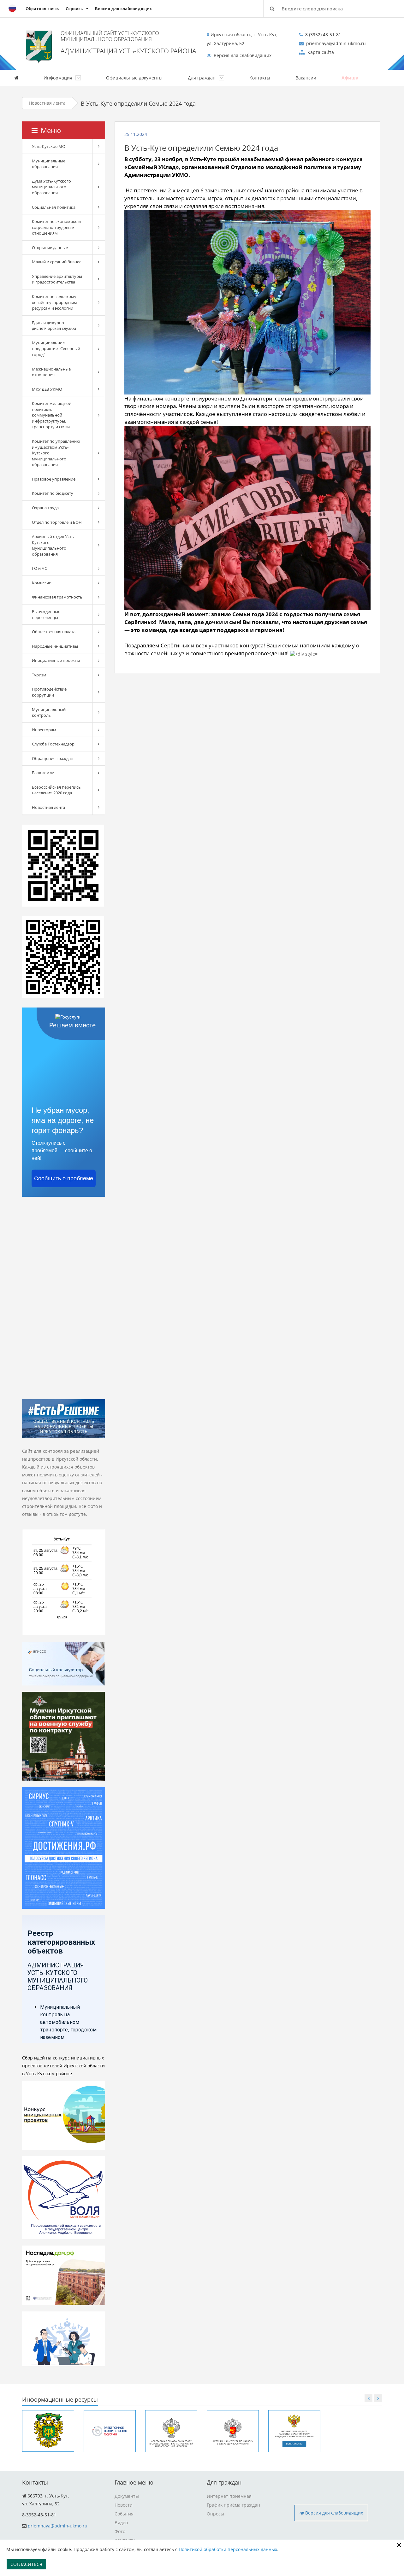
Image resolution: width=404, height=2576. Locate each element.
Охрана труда (45, 508)
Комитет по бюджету (53, 493)
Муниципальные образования (49, 164)
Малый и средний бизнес (56, 262)
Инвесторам (44, 730)
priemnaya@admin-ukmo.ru (58, 2526)
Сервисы (75, 9)
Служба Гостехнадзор (53, 744)
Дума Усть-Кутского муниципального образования (51, 187)
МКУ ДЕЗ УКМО (47, 389)
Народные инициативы (55, 646)
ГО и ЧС (39, 568)
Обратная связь (42, 9)
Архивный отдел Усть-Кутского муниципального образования (53, 545)
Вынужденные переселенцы (46, 614)
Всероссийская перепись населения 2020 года (56, 790)
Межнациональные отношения (51, 372)
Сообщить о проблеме (64, 1178)
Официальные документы (134, 78)
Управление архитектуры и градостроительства (57, 279)
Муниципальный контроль (49, 713)
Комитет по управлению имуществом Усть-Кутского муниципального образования (56, 453)
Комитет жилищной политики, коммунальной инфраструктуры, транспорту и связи (52, 415)
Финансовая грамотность (57, 597)
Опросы (215, 2514)
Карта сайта (320, 52)
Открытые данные (50, 248)
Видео (121, 2523)
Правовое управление (54, 479)
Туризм (39, 675)
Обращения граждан (53, 758)
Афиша (350, 78)
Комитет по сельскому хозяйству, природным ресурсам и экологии (54, 302)
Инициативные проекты (56, 660)
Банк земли (43, 773)
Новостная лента (47, 103)
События (124, 2514)
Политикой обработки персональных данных (228, 2549)
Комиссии (42, 583)
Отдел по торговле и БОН (57, 522)
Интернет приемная (229, 2496)
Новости (124, 2505)
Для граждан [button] (202, 78)
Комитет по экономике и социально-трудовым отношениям (56, 227)
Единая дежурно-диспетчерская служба (54, 326)
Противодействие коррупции (49, 692)
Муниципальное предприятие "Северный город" (56, 349)
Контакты (260, 78)
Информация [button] (59, 78)
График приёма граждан (233, 2505)
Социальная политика (54, 207)
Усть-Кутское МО (49, 146)
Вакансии (306, 78)
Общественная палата (54, 632)
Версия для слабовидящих (123, 9)
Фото (120, 2531)
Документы (127, 2496)
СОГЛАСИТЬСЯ (26, 2564)
